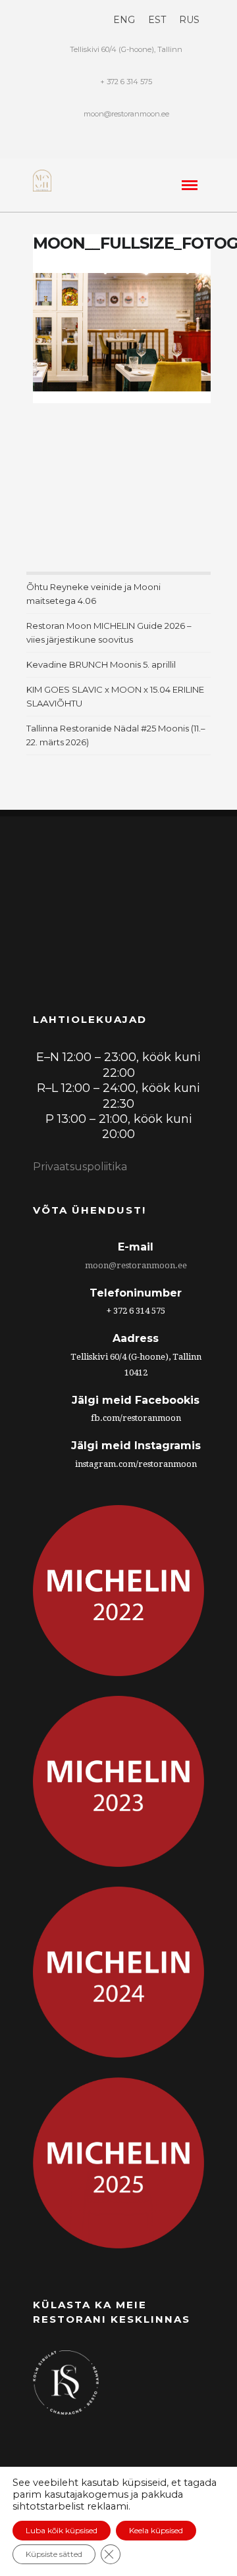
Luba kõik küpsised (62, 2530)
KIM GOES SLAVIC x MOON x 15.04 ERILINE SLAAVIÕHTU (115, 696)
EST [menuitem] (157, 20)
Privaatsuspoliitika (80, 1167)
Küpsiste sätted (54, 2554)
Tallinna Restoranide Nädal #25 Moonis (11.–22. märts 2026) (116, 735)
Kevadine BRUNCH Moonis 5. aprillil (101, 664)
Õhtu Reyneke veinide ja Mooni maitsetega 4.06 (93, 594)
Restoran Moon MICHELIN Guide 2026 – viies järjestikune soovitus (109, 632)
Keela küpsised (156, 2530)
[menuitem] (124, 20)
